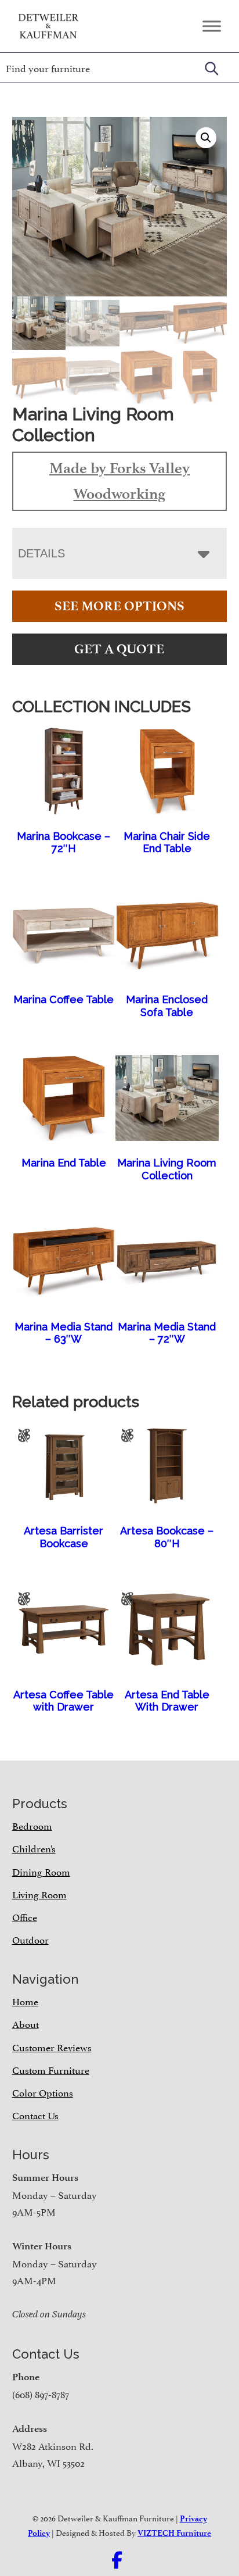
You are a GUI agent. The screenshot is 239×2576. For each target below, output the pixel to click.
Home (25, 2001)
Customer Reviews (52, 2047)
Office (25, 1916)
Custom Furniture (51, 2069)
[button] (206, 138)
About (26, 2023)
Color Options (43, 2092)
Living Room (39, 1894)
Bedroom (32, 1825)
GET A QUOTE (119, 649)
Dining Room (41, 1871)
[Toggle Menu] (212, 26)
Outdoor (30, 1939)
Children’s (34, 1848)
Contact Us (35, 2115)
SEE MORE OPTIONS (119, 606)
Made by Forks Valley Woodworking (119, 481)
